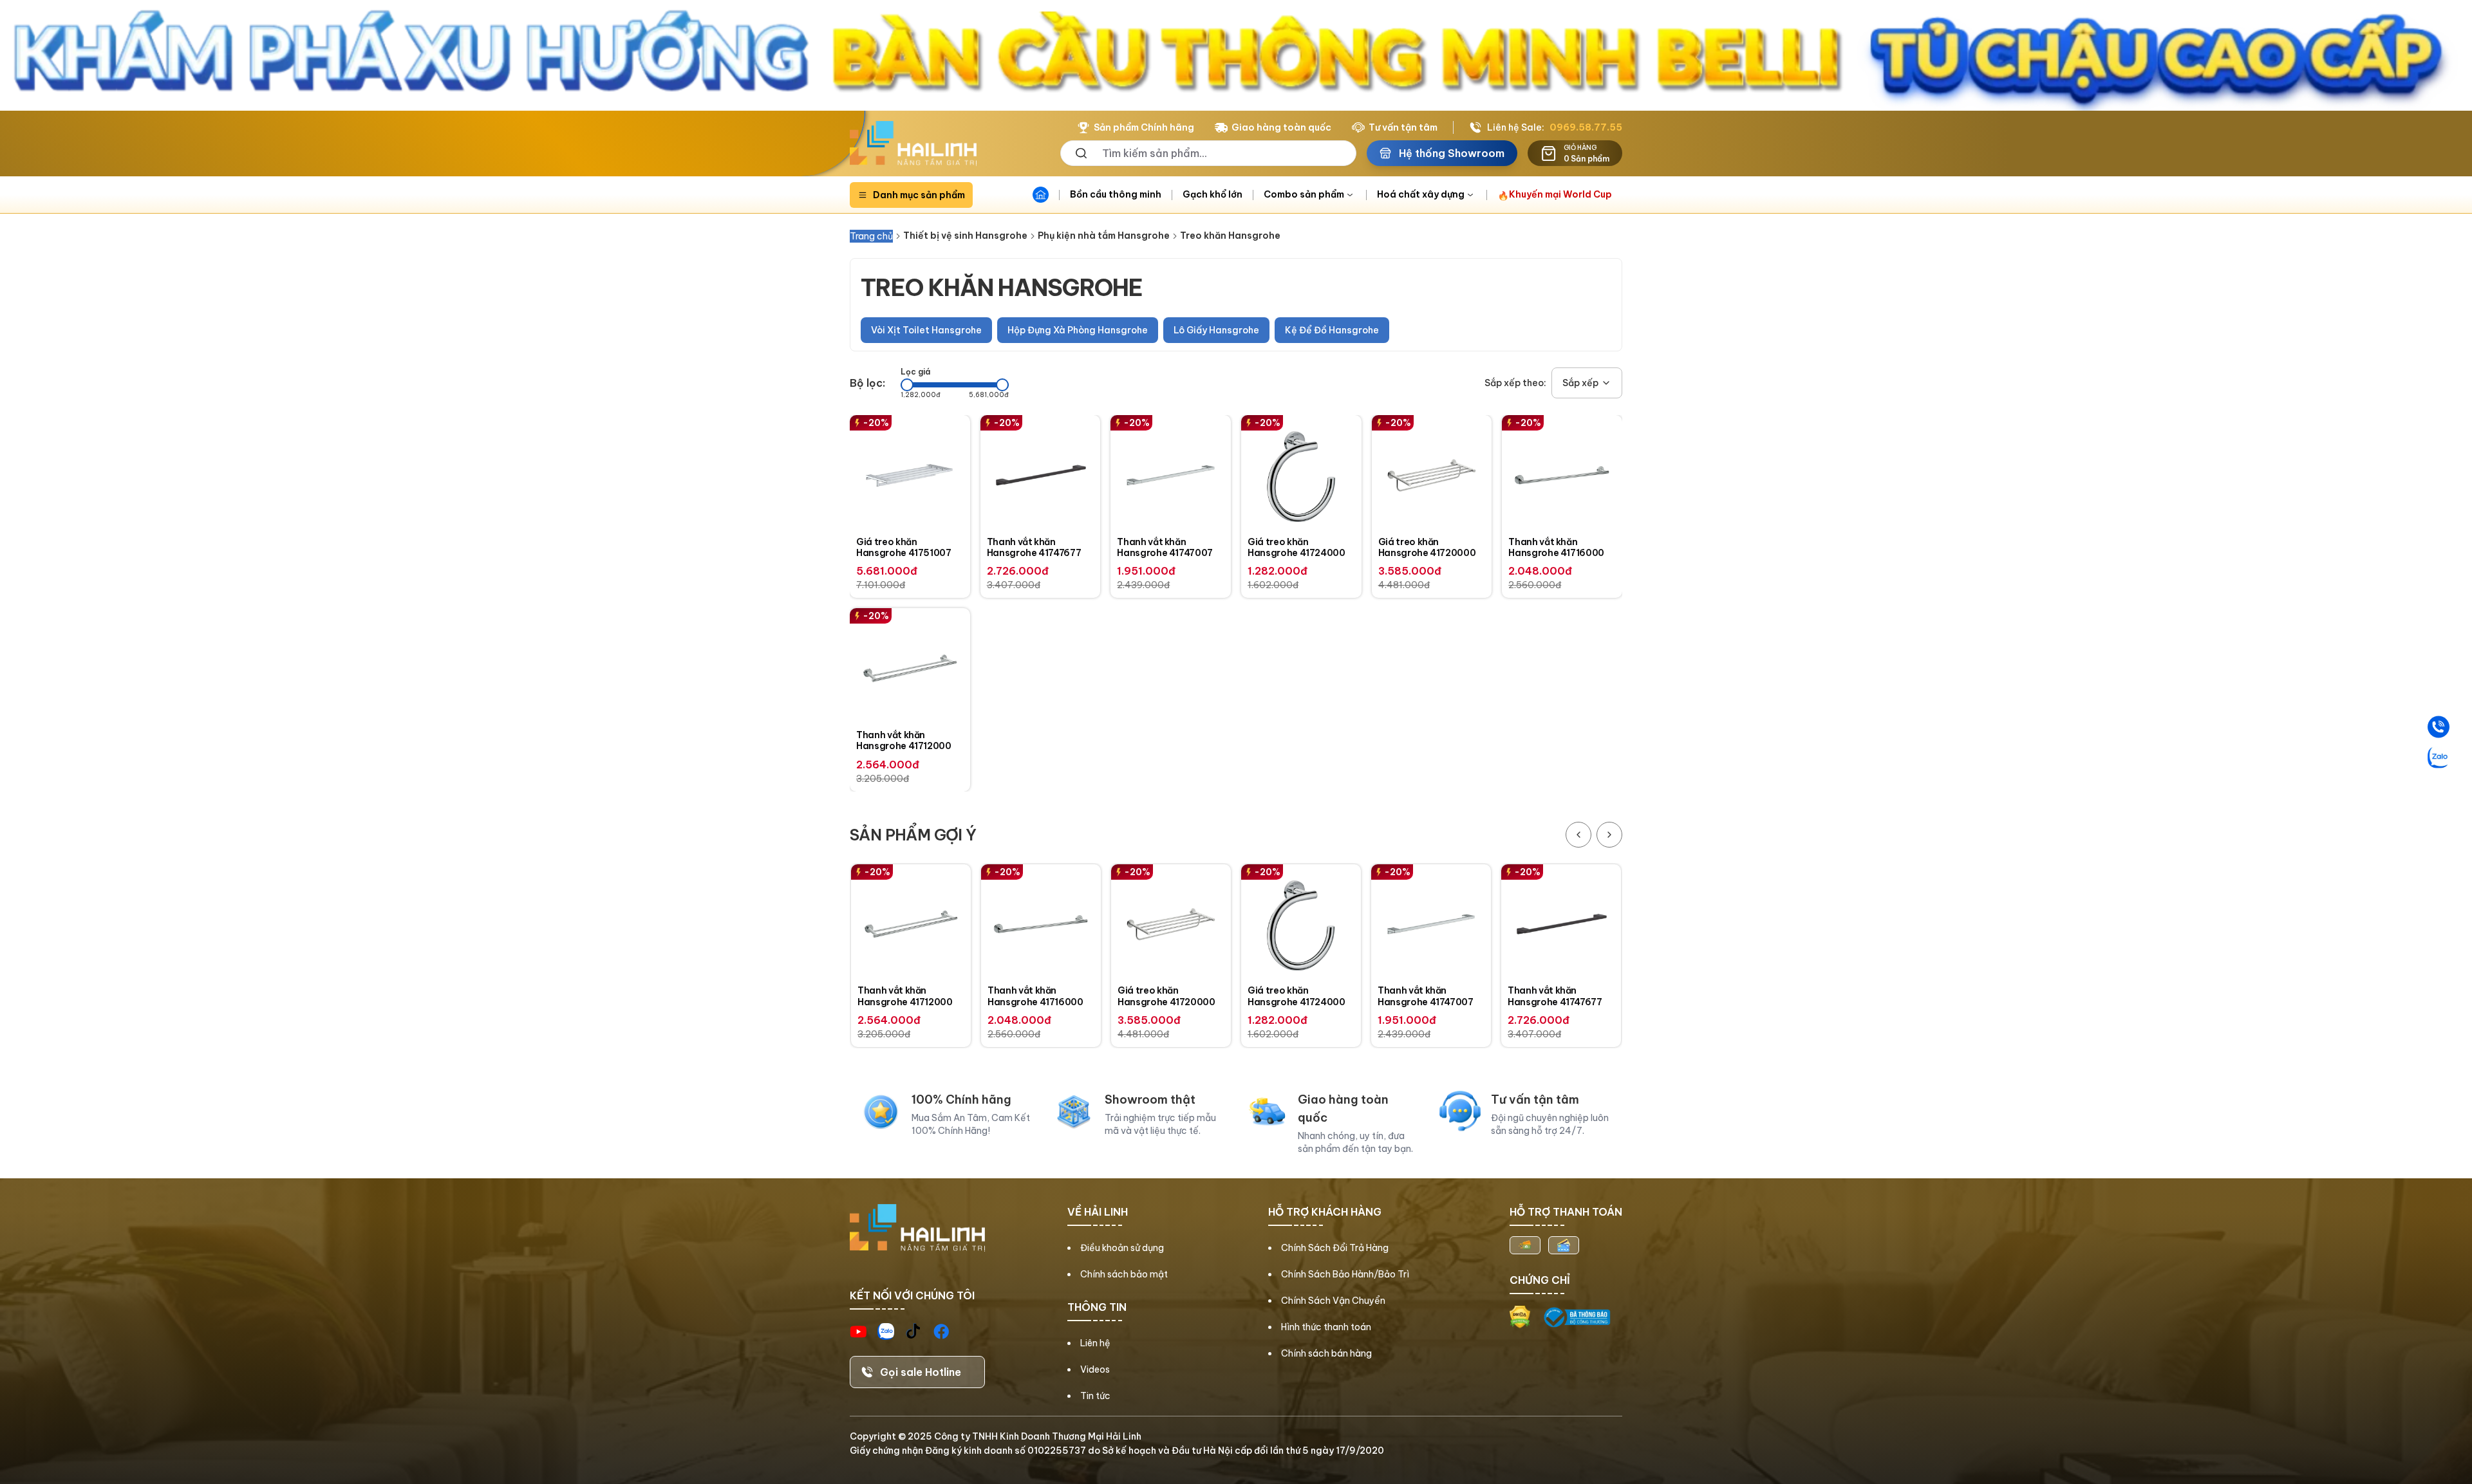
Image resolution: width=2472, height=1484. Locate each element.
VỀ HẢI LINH (1098, 1212)
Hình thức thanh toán (1326, 1327)
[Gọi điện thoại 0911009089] (2439, 727)
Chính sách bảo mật (1124, 1274)
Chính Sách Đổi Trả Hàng (1335, 1248)
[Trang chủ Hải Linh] (913, 144)
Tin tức (1095, 1396)
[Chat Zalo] (2439, 757)
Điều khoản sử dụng (1122, 1248)
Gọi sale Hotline (921, 1372)
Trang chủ (871, 236)
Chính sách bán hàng (1326, 1353)
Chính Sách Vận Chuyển (1333, 1301)
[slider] (907, 385)
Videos (1095, 1369)
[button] (1587, 383)
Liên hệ (1095, 1343)
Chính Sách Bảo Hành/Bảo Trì (1345, 1274)
